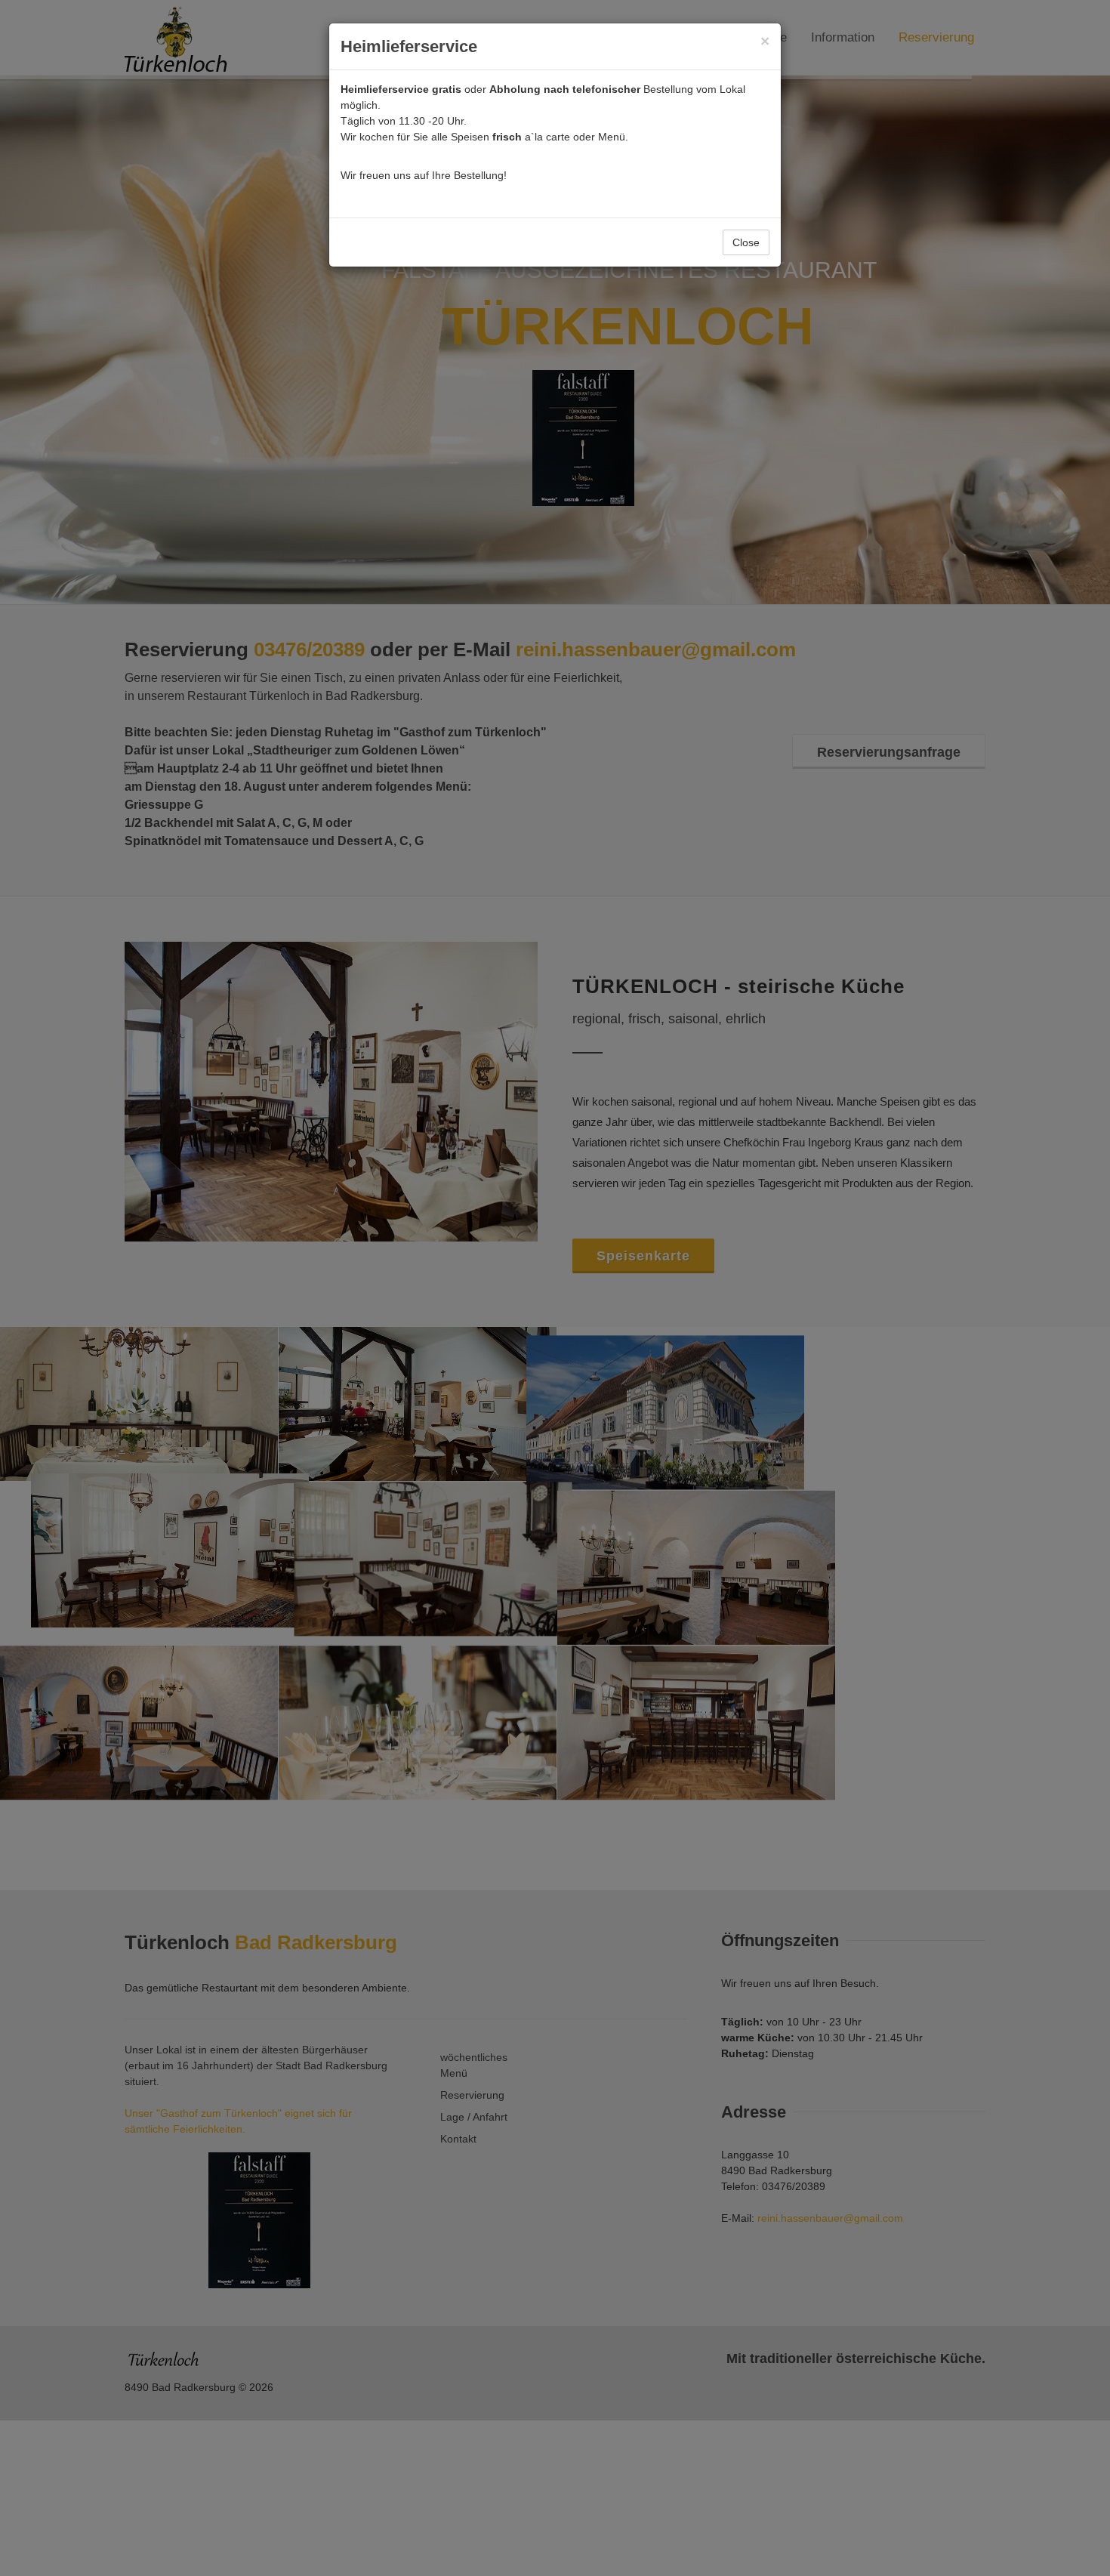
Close (746, 242)
